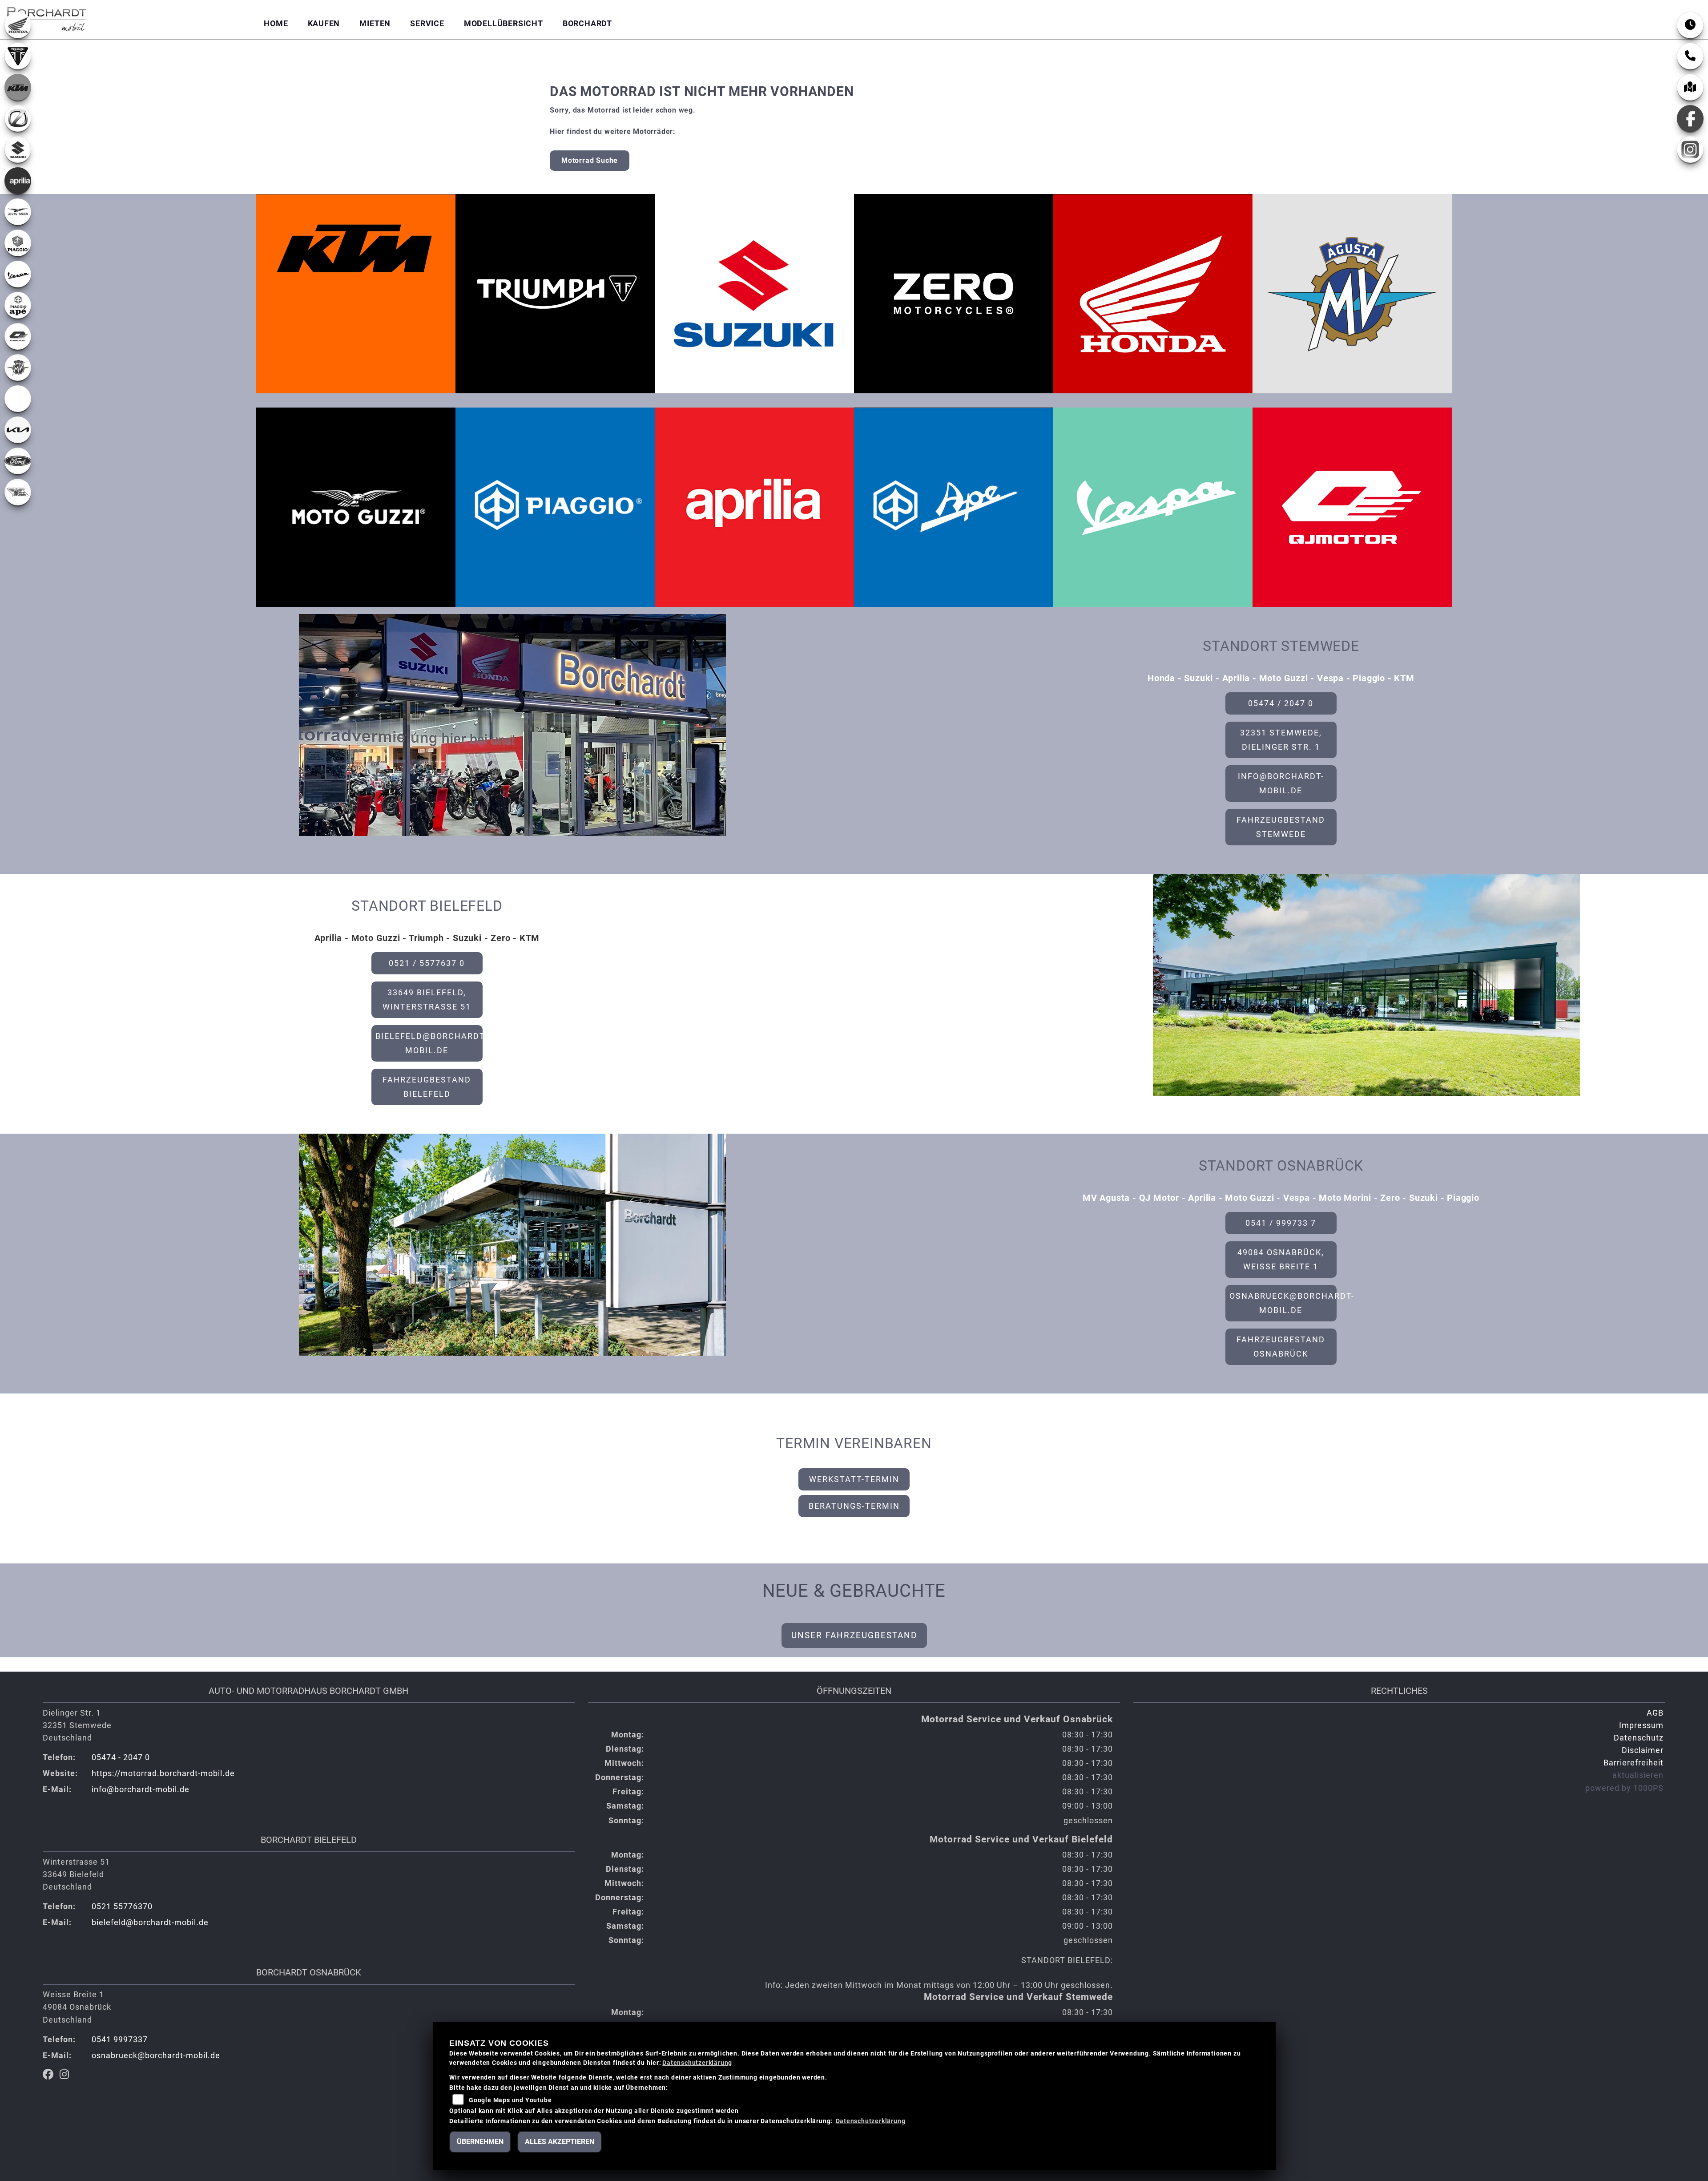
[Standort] (1690, 87)
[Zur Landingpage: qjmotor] (18, 336)
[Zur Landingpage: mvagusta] (18, 368)
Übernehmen (480, 2142)
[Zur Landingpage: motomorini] (18, 492)
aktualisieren (1638, 1775)
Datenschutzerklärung (697, 2063)
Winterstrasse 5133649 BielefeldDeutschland (76, 1874)
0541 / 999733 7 (1281, 1223)
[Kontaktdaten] (1690, 56)
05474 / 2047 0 (1281, 703)
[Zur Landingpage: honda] (18, 25)
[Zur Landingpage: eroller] (18, 399)
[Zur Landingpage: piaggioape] (18, 305)
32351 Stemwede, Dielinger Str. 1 (1281, 740)
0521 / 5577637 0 (427, 963)
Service (427, 24)
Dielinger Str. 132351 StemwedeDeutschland (77, 1725)
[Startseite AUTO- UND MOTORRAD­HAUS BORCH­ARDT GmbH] (47, 18)
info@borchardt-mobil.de (1281, 784)
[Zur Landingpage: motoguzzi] (18, 212)
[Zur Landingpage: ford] (18, 461)
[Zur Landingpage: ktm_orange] (18, 87)
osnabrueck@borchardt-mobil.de (1283, 1303)
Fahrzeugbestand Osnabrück (1281, 1347)
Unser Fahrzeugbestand (854, 1635)
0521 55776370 (122, 1906)
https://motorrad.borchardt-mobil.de (163, 1773)
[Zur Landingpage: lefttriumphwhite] (18, 56)
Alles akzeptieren (560, 2142)
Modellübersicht (504, 24)
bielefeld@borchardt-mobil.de (429, 1043)
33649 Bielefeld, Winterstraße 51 (427, 1000)
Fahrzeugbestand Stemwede (1281, 827)
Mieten (375, 24)
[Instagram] (1690, 149)
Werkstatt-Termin (854, 1479)
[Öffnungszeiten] (1690, 25)
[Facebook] (1690, 118)
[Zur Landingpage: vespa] (18, 274)
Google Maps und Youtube (510, 2100)
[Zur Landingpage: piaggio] (18, 243)
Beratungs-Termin (854, 1506)
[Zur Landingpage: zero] (18, 118)
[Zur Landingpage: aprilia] (18, 181)
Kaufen (324, 24)
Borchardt (587, 24)
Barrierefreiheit (1633, 1763)
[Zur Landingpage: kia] (18, 430)
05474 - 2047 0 (121, 1757)
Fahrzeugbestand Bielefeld (427, 1087)
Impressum (1641, 1725)
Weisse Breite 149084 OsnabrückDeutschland (77, 2007)
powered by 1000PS (1624, 1788)
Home (276, 24)
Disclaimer (1643, 1750)
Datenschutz (1639, 1738)
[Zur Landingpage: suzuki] (18, 149)
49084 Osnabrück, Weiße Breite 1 (1281, 1260)
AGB (1655, 1713)
